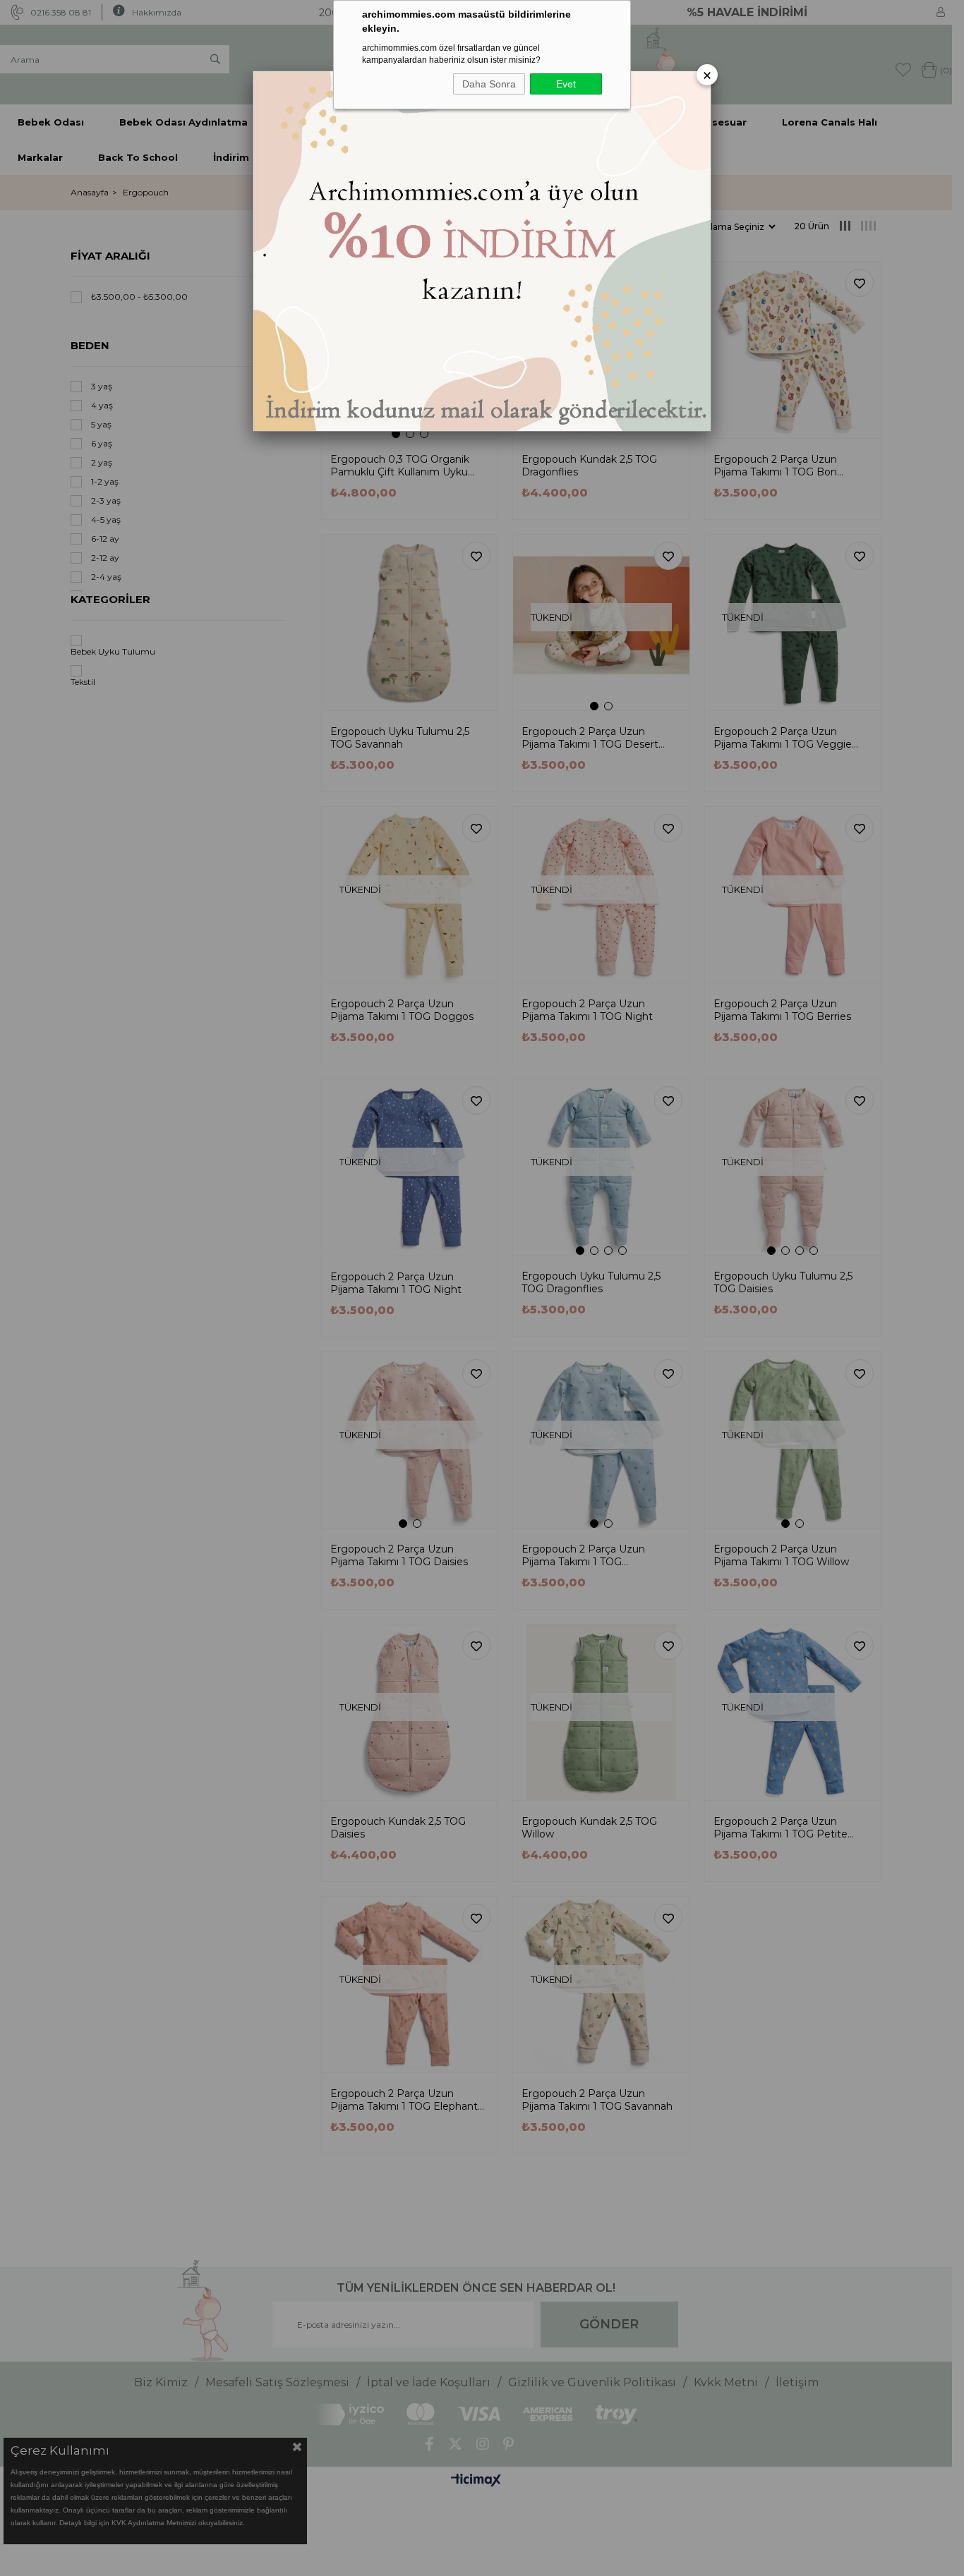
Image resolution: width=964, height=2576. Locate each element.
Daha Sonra (489, 84)
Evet (566, 84)
